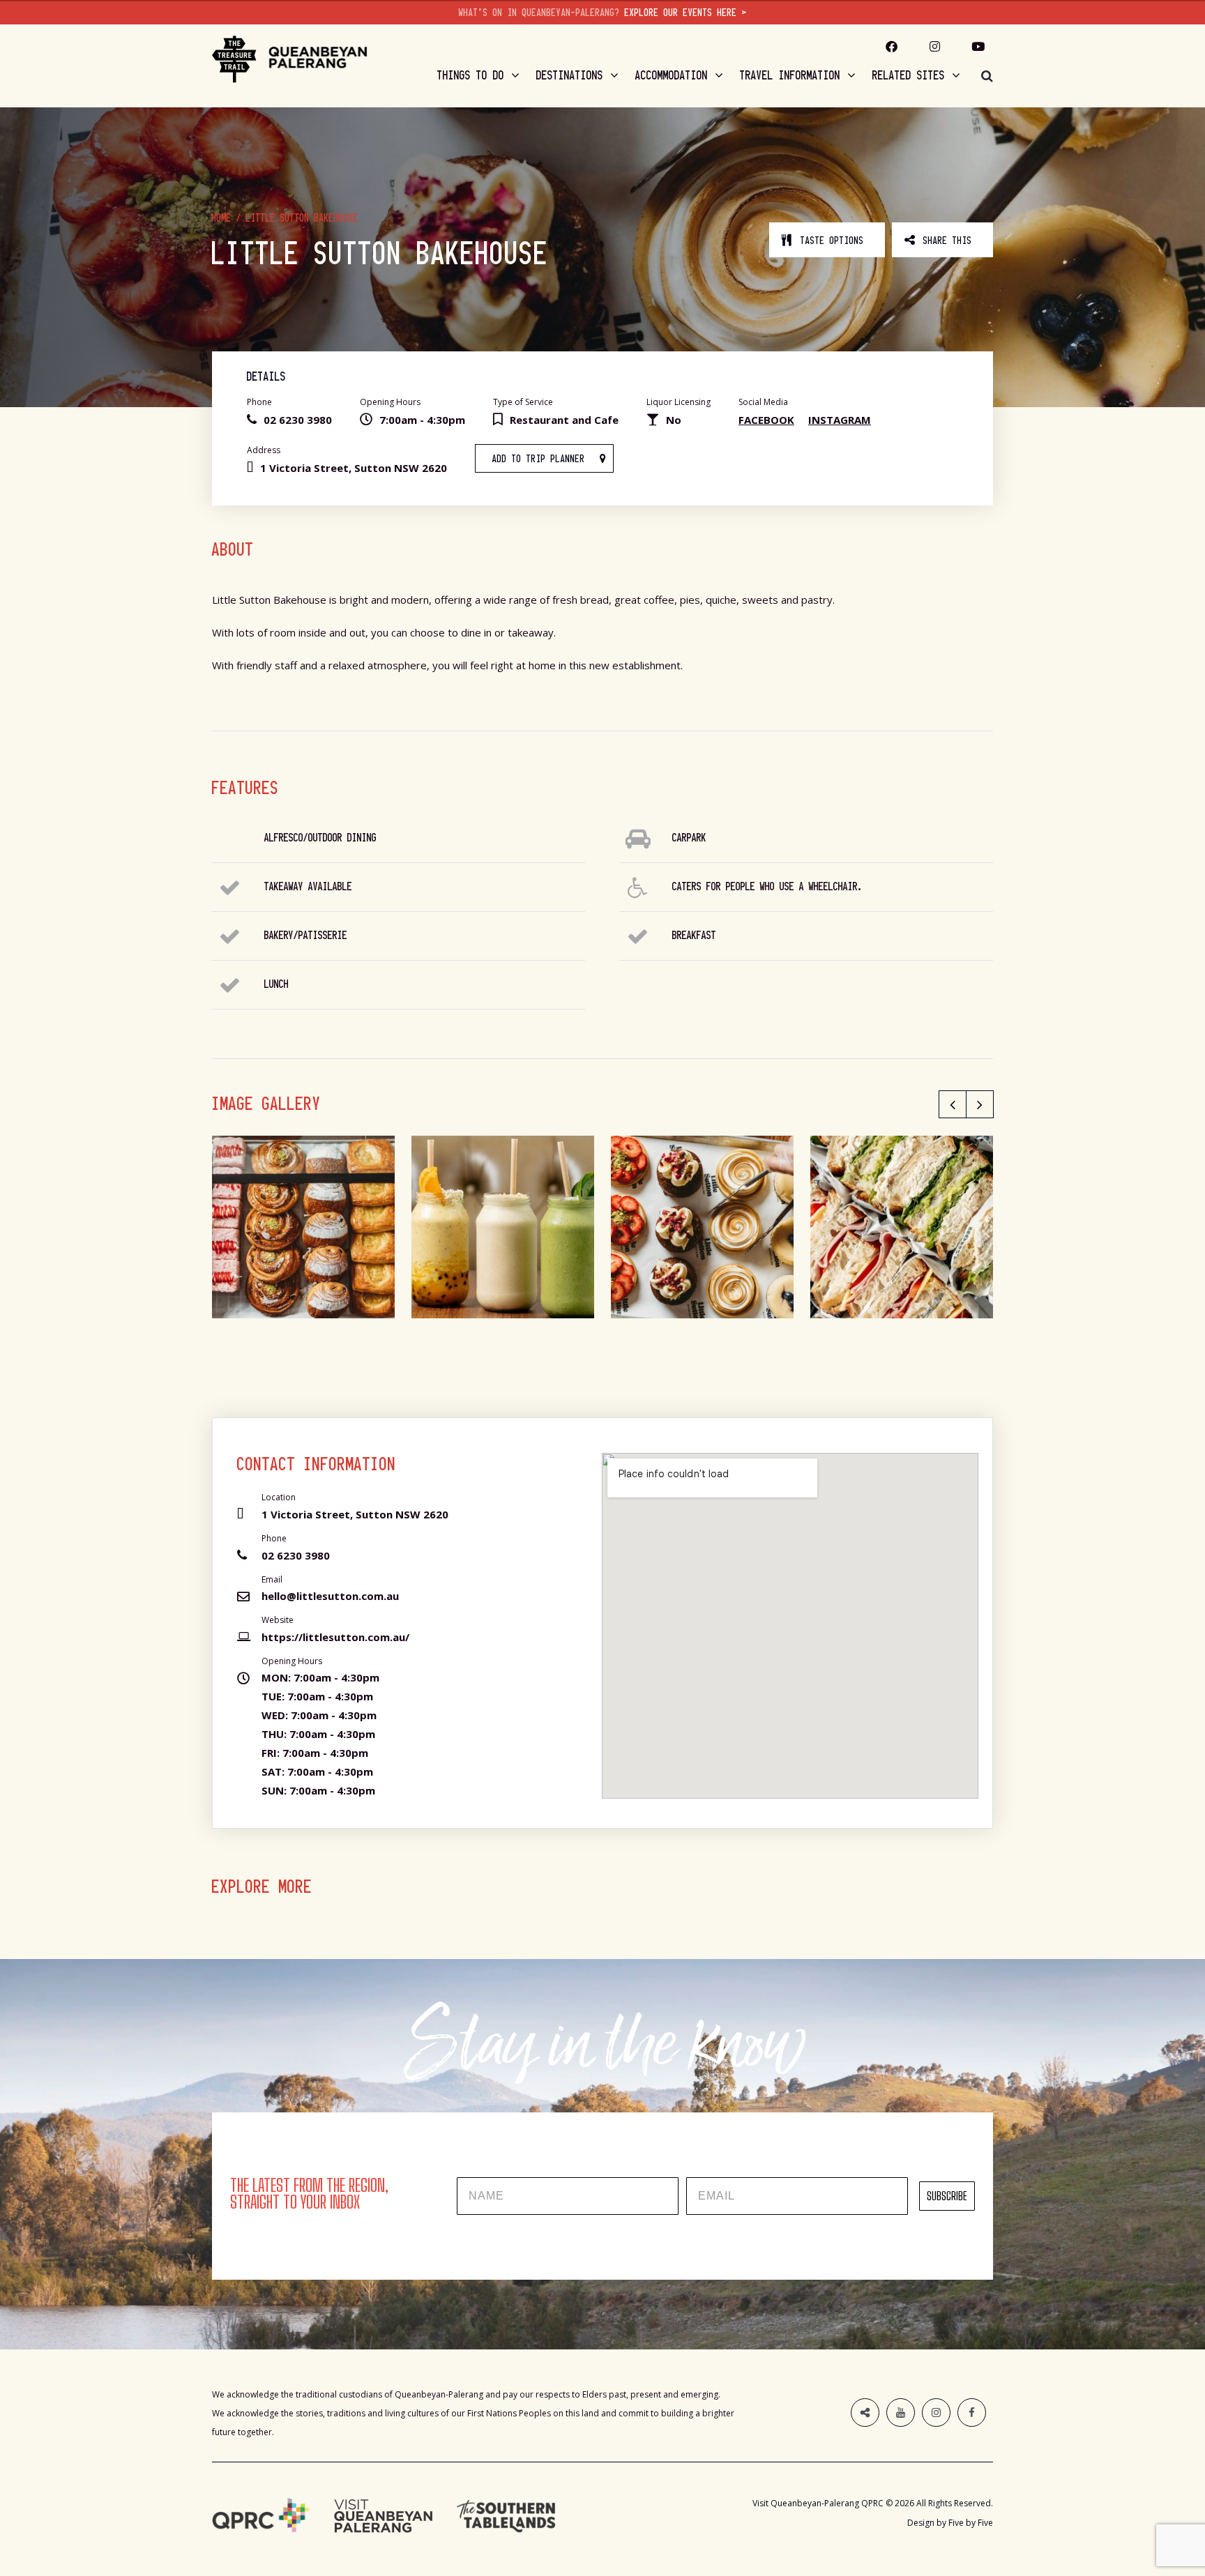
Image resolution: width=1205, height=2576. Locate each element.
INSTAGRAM (840, 420)
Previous (953, 1104)
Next (980, 1104)
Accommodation (672, 75)
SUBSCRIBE (947, 2196)
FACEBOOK (766, 420)
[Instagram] (935, 46)
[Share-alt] (865, 2413)
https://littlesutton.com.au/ (335, 1637)
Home (222, 218)
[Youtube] (978, 46)
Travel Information (790, 75)
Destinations (570, 75)
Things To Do (471, 75)
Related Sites (909, 75)
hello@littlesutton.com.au (330, 1596)
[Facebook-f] (892, 46)
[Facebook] (972, 2413)
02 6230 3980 (296, 1555)
